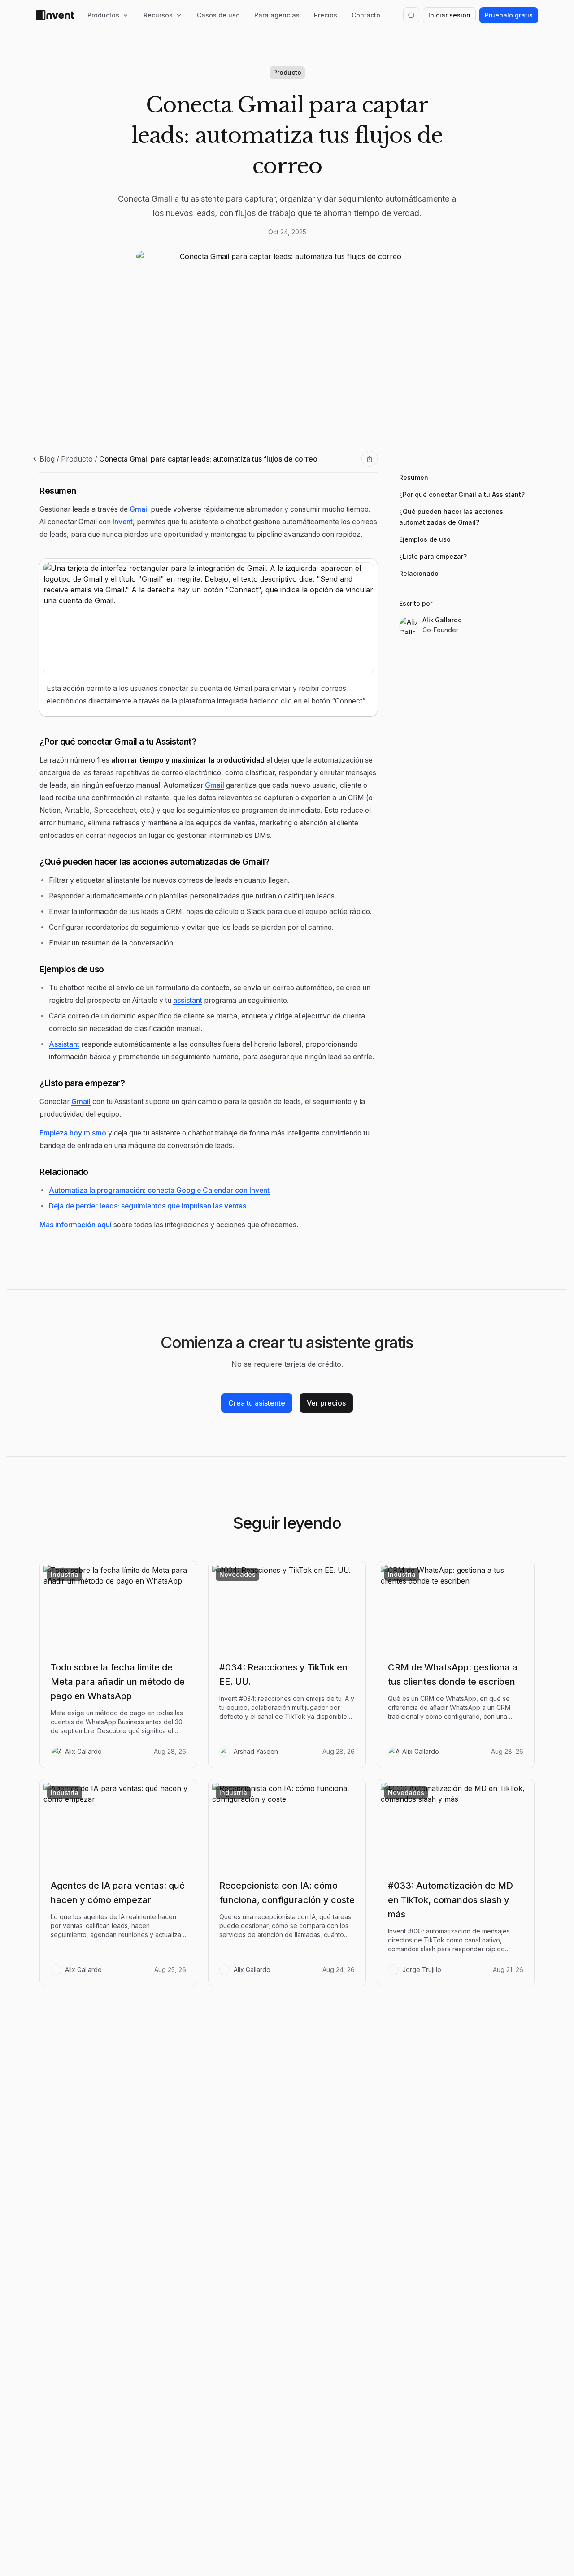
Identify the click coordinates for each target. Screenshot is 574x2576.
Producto (77, 459)
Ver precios (326, 1403)
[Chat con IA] (411, 15)
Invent (123, 522)
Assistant (64, 1044)
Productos (103, 15)
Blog (47, 459)
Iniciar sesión (449, 15)
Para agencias (277, 15)
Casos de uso (218, 15)
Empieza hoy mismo (73, 1133)
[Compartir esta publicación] (370, 459)
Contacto (366, 15)
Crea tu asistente (257, 1403)
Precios (326, 15)
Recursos (158, 15)
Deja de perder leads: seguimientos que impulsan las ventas (148, 1206)
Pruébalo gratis (509, 15)
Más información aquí (76, 1225)
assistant (188, 1000)
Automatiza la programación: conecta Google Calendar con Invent (159, 1190)
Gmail (139, 509)
